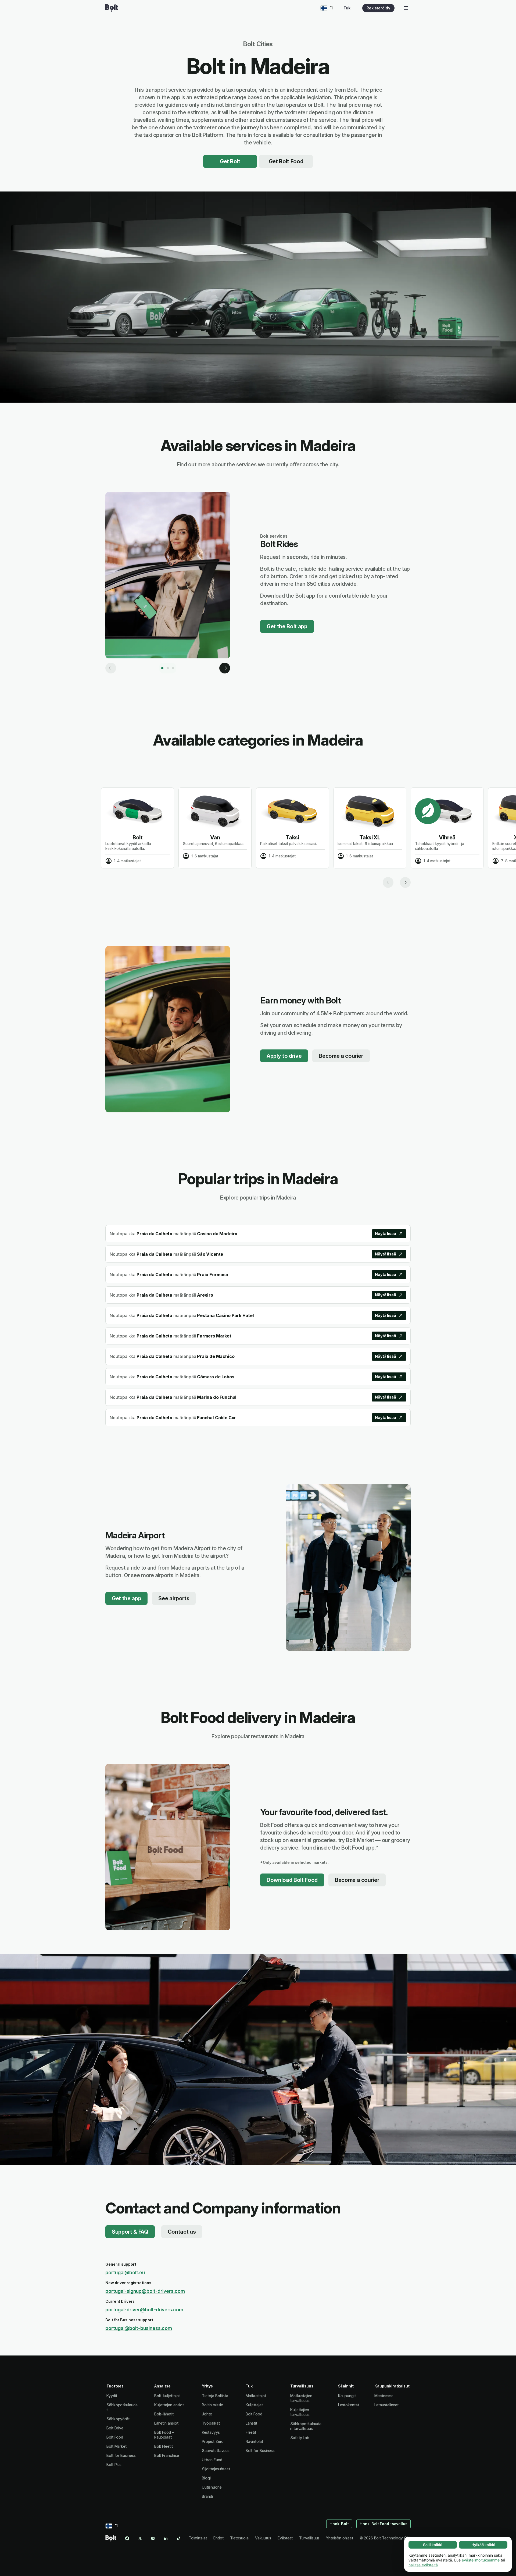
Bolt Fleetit (164, 2446)
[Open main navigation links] (406, 8)
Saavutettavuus (216, 2451)
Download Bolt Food (292, 1880)
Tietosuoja (239, 2538)
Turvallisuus (309, 2538)
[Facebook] (127, 2538)
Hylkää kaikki (483, 2545)
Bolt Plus (114, 2465)
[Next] (225, 668)
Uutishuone (212, 2487)
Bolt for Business (121, 2455)
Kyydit (112, 2396)
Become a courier (341, 1056)
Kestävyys (211, 2432)
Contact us (182, 2232)
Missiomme (384, 2396)
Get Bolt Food (286, 161)
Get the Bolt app (287, 626)
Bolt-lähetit (164, 2414)
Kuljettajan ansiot (169, 2405)
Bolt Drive (115, 2428)
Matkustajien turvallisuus (301, 2398)
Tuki (347, 8)
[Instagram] (153, 2538)
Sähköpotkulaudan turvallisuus (306, 2426)
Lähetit (251, 2423)
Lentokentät (349, 2405)
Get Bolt (230, 161)
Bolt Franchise (167, 2455)
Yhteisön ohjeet (340, 2538)
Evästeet (285, 2538)
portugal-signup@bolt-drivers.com (145, 2291)
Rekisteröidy (378, 8)
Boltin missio (213, 2405)
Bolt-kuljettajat (167, 2396)
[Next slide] (405, 882)
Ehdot (218, 2538)
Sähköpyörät (118, 2419)
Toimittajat (198, 2538)
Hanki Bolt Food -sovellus (384, 2524)
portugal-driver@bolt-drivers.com (144, 2310)
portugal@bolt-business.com (139, 2328)
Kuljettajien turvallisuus (300, 2412)
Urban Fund (212, 2460)
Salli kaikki (433, 2545)
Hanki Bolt (339, 2524)
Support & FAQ (130, 2232)
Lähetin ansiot (166, 2423)
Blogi (206, 2478)
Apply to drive (284, 1056)
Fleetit (251, 2432)
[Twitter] (140, 2538)
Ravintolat (254, 2441)
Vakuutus (263, 2538)
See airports (174, 1598)
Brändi (207, 2496)
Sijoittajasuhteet (216, 2469)
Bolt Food (115, 2437)
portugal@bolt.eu (125, 2272)
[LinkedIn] (166, 2538)
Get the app (126, 1598)
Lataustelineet (386, 2405)
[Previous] (111, 668)
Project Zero (213, 2441)
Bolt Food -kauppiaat (164, 2435)
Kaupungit (347, 2396)
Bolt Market (117, 2446)
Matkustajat (256, 2396)
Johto (207, 2414)
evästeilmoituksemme (481, 2560)
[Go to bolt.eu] (112, 8)
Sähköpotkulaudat (122, 2407)
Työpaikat (211, 2423)
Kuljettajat (254, 2405)
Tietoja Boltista (215, 2396)
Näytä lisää (386, 1234)
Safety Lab (300, 2438)
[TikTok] (179, 2538)
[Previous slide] (388, 882)
